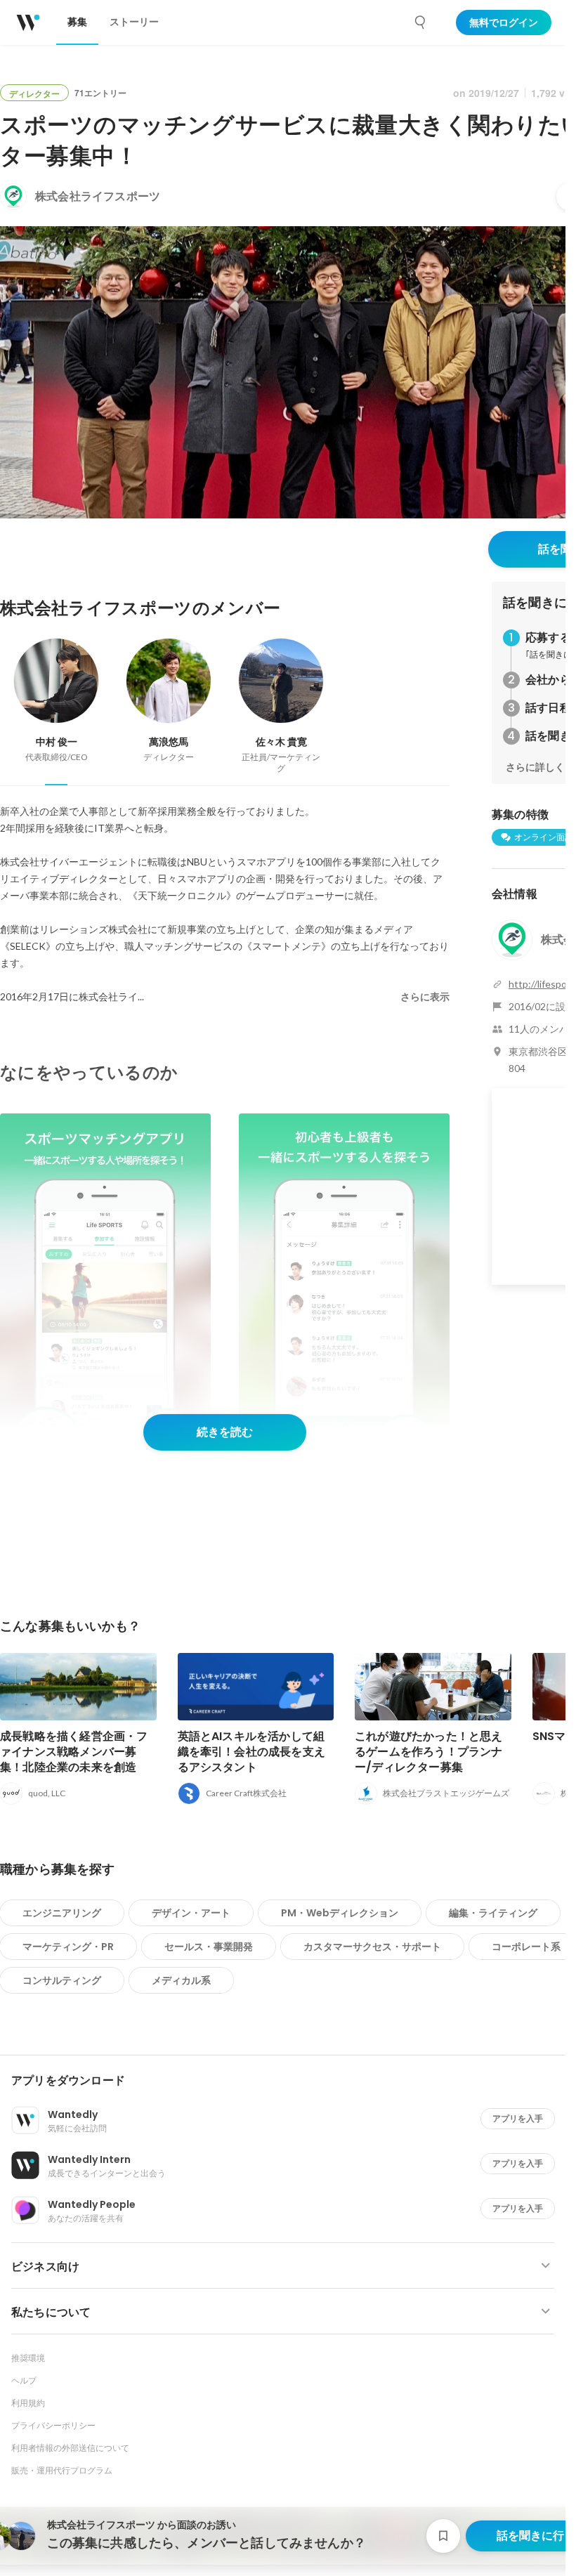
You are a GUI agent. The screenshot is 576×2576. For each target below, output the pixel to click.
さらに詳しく (535, 767)
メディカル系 (181, 1980)
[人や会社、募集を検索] (421, 22)
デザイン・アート (191, 1913)
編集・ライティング (493, 1913)
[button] (288, 2081)
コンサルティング (62, 1980)
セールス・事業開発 (209, 1947)
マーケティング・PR (68, 1947)
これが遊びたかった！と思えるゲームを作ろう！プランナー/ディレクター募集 (429, 1752)
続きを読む (225, 1432)
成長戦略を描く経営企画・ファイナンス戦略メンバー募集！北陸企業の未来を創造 (74, 1752)
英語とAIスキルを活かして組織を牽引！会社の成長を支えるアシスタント (252, 1752)
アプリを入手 (518, 2118)
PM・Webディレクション (340, 1913)
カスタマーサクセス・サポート (372, 1947)
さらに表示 (425, 997)
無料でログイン (504, 22)
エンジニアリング (62, 1913)
